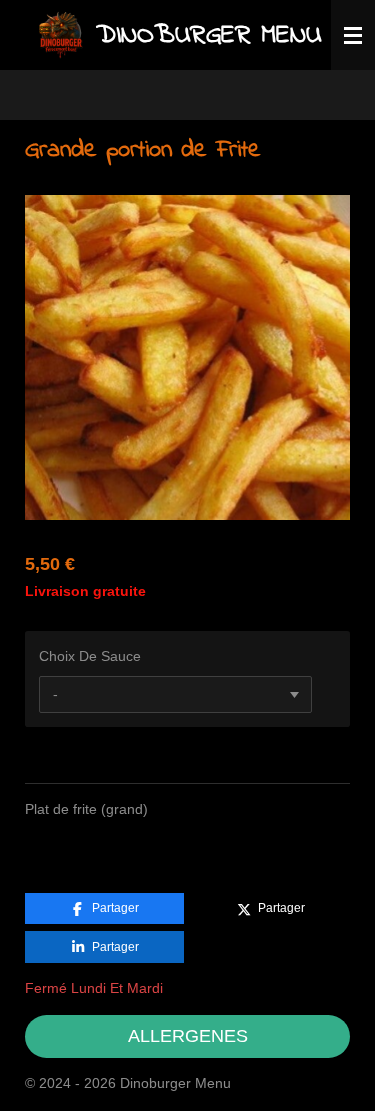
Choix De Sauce (90, 656)
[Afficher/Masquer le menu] (353, 35)
